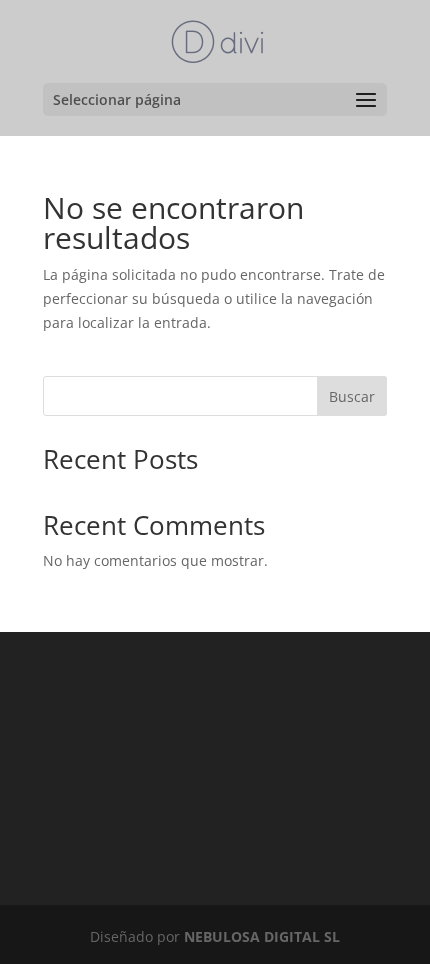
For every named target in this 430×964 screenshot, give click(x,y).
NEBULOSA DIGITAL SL (262, 936)
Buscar (352, 396)
